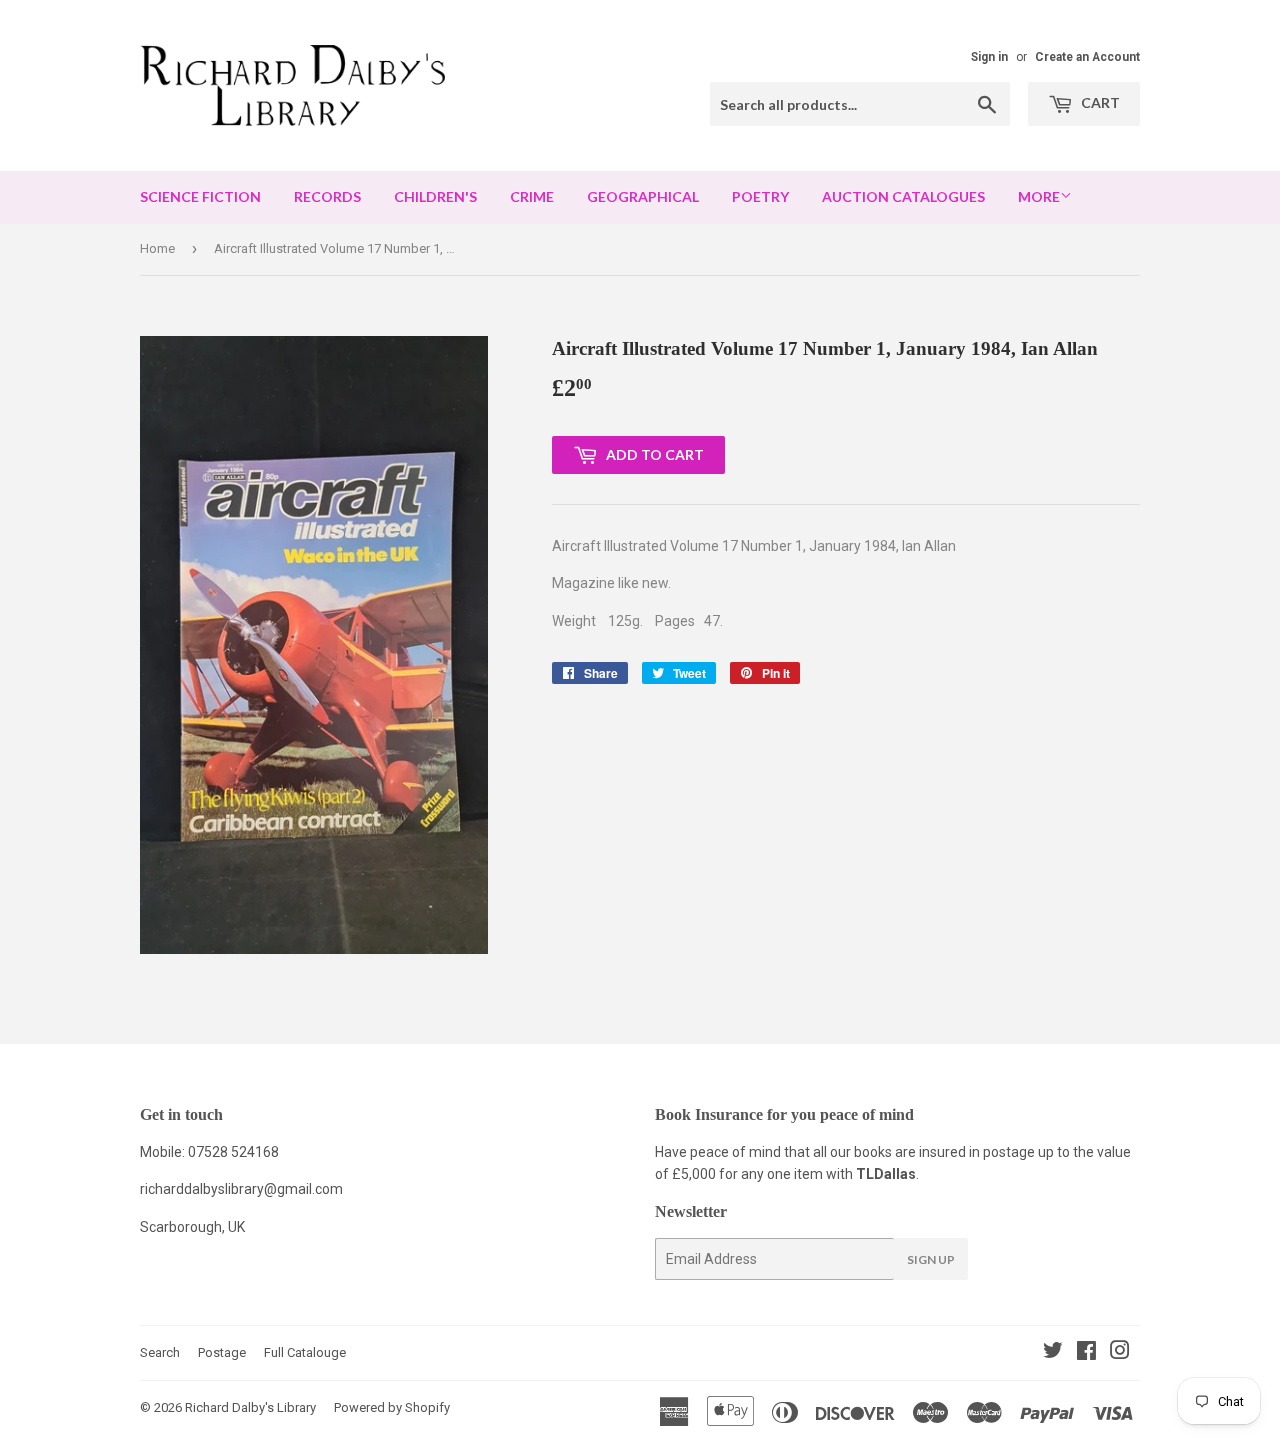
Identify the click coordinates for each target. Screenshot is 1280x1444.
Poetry (760, 196)
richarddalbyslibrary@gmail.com (241, 1189)
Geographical (643, 196)
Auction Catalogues (903, 196)
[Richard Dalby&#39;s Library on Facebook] (1086, 1353)
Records (327, 196)
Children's (435, 196)
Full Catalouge (305, 1352)
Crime (532, 196)
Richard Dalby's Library (250, 1407)
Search (160, 1352)
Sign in (989, 57)
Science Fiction (200, 196)
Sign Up (931, 1259)
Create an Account (1087, 57)
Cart (1099, 102)
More (1039, 196)
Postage (222, 1352)
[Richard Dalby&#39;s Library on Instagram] (1120, 1353)
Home (157, 248)
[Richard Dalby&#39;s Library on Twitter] (1053, 1353)
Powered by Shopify (392, 1407)
